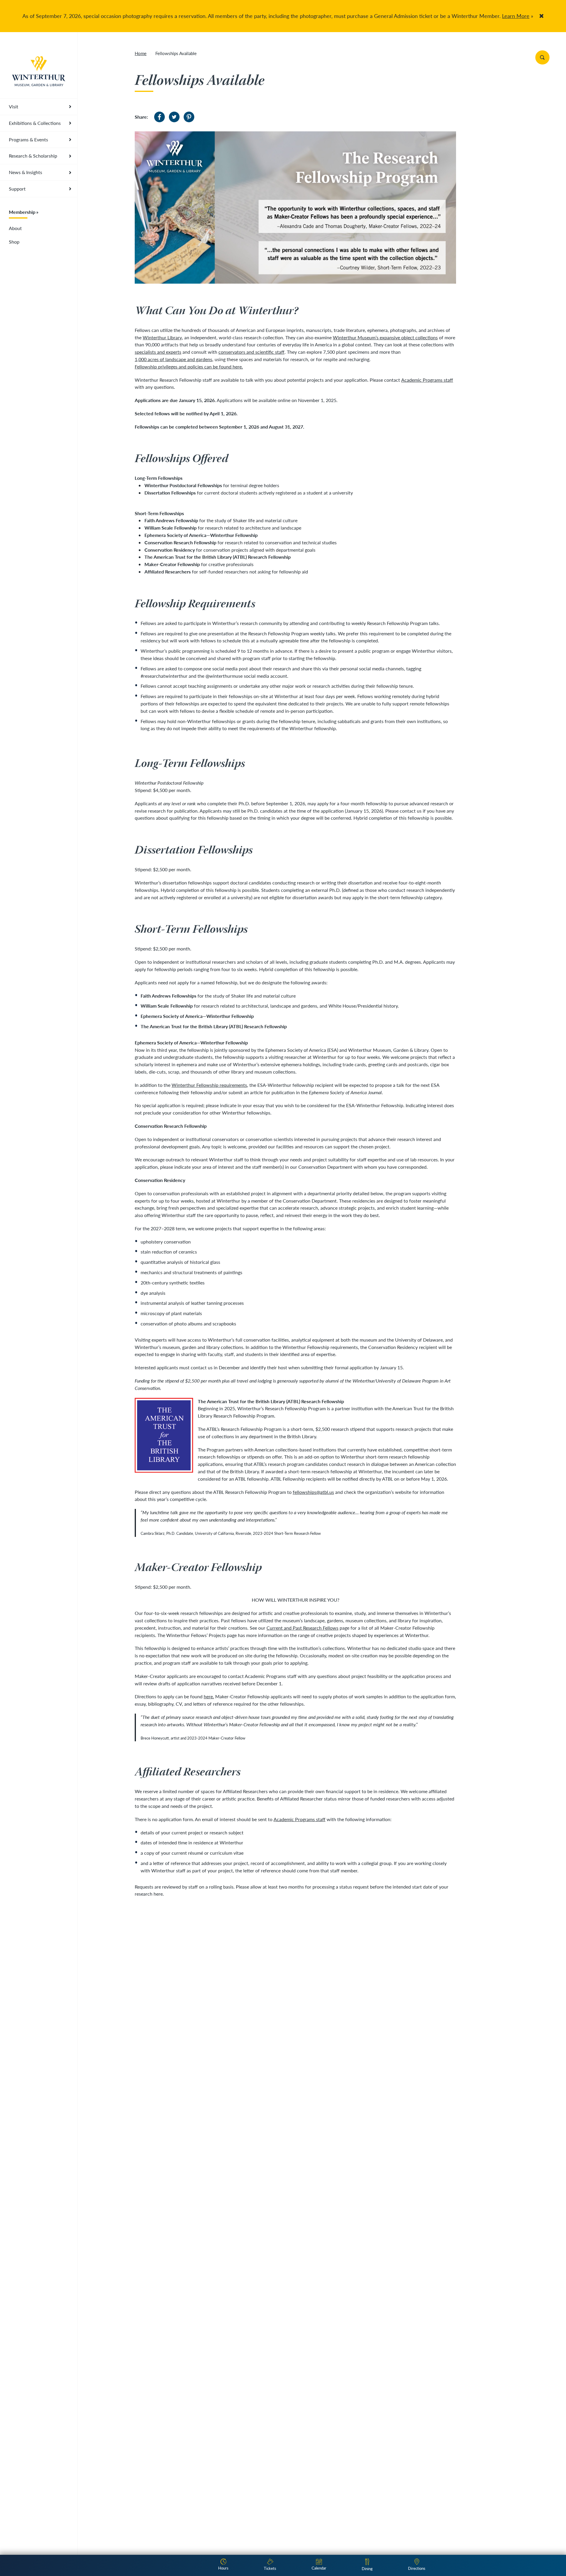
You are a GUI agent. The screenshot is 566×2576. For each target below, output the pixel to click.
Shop (14, 242)
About (15, 228)
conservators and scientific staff (251, 352)
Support (17, 189)
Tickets (270, 2568)
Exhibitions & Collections (35, 123)
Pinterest (189, 117)
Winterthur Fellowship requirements (209, 1085)
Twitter (174, 117)
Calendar (319, 2568)
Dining (367, 2568)
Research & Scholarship (33, 156)
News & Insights (25, 172)
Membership (22, 212)
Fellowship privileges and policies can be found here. (189, 367)
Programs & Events (28, 139)
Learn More (516, 16)
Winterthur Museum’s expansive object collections (385, 337)
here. (209, 1696)
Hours (223, 2568)
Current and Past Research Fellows (302, 1628)
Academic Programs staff (427, 380)
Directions (417, 2568)
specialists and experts (158, 352)
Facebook (159, 117)
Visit (14, 106)
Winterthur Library (162, 337)
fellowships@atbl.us (313, 1492)
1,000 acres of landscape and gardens (173, 359)
